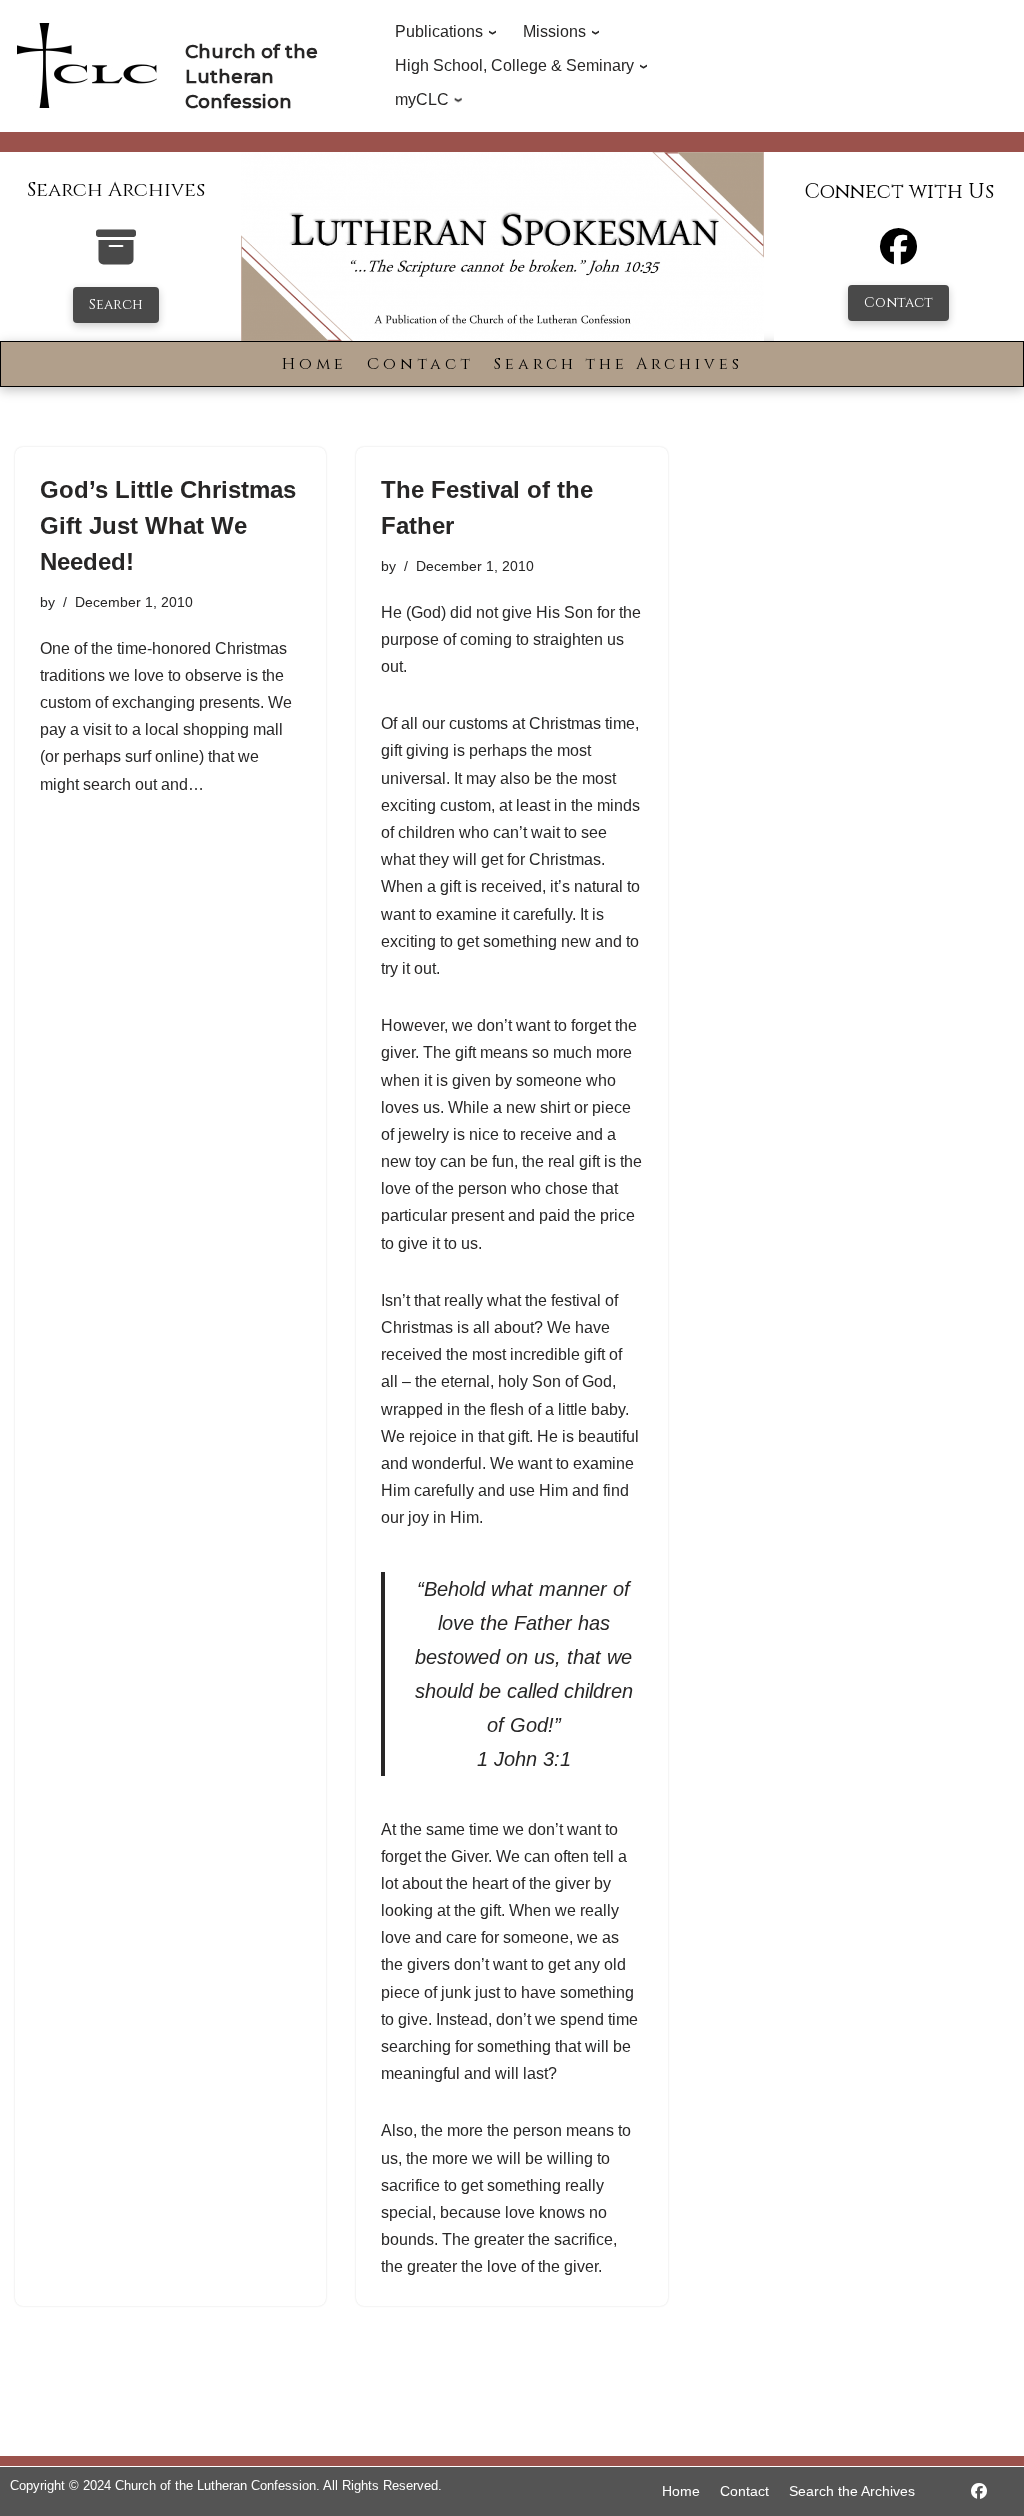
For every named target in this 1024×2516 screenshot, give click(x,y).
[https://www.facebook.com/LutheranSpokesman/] (979, 2491)
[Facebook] (898, 255)
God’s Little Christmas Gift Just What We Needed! (168, 525)
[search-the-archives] (116, 257)
